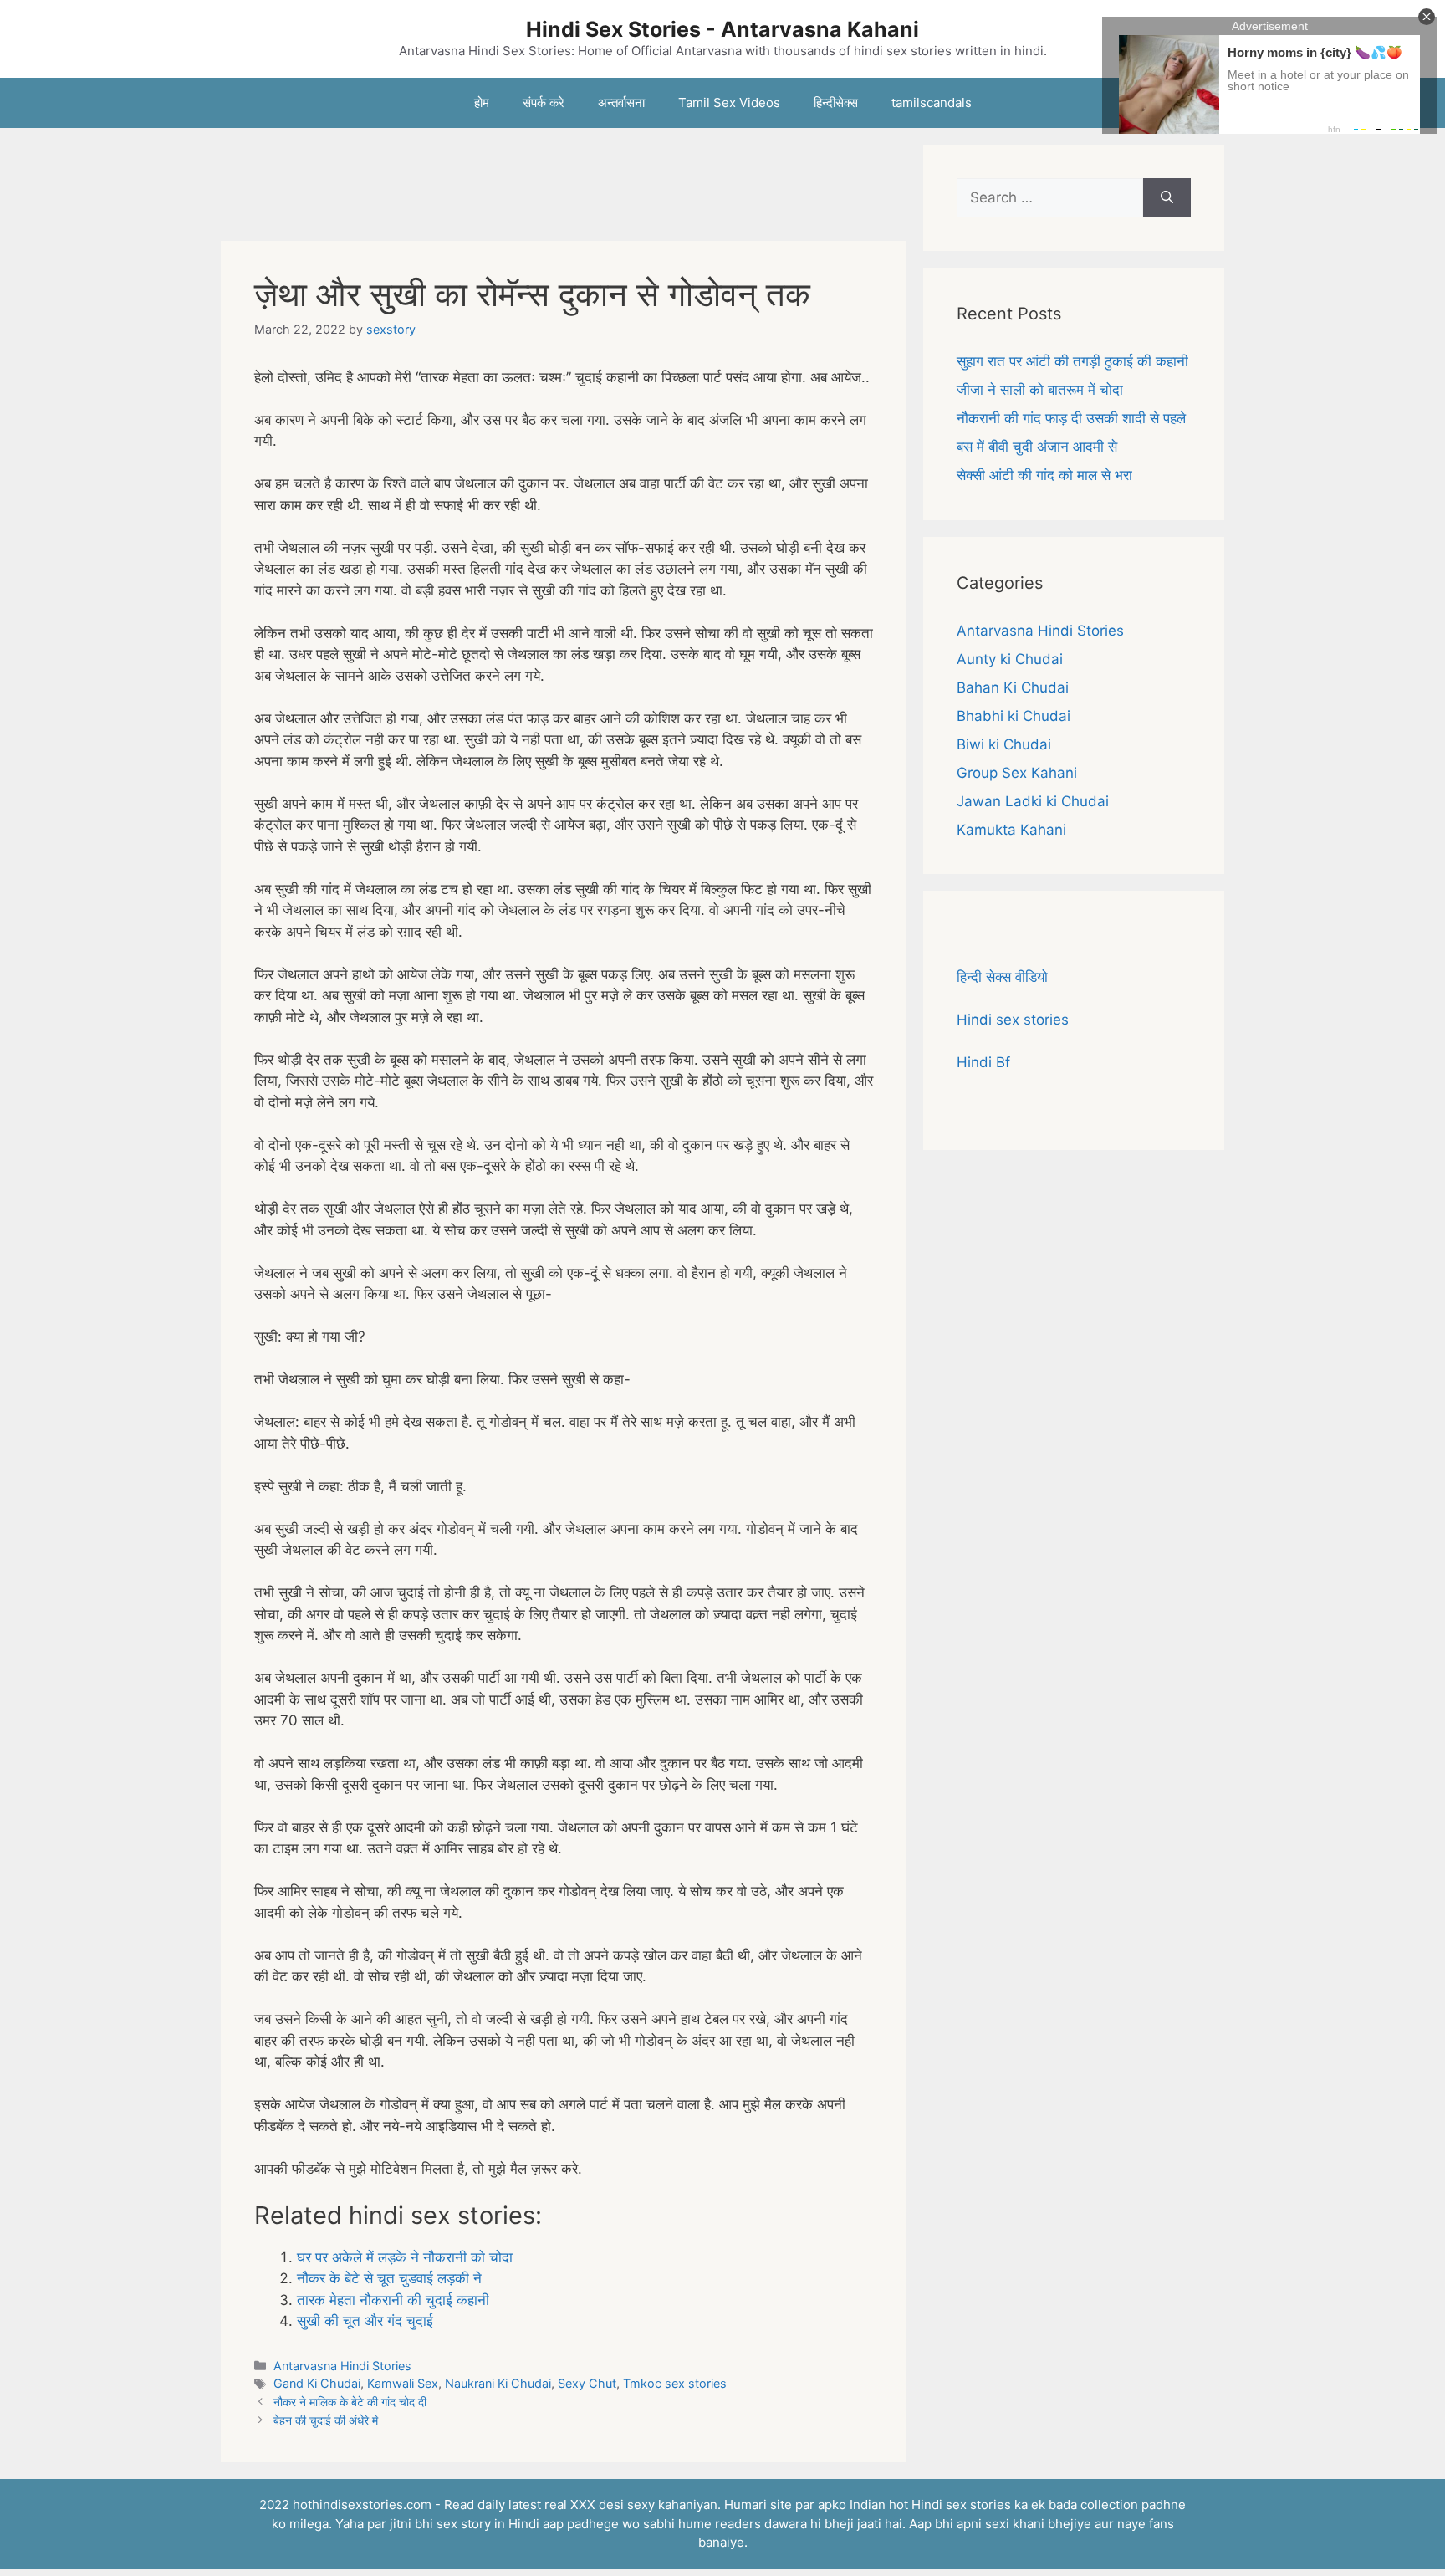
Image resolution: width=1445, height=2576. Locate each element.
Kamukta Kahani (1011, 830)
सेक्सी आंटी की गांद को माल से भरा (1044, 475)
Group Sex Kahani (1017, 773)
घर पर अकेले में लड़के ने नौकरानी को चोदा (405, 2257)
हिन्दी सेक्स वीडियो (1002, 977)
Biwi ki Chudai (1004, 744)
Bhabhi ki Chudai (1014, 716)
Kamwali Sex (403, 2383)
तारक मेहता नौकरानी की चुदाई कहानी (393, 2300)
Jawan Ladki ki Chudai (1033, 801)
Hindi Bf (983, 1062)
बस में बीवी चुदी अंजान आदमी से (1037, 447)
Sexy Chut (587, 2383)
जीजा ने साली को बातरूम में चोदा (1040, 390)
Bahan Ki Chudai (1013, 687)
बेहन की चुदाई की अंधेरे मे (326, 2420)
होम (482, 102)
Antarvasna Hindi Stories (342, 2366)
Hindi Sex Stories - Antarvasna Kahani (722, 29)
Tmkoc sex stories (675, 2383)
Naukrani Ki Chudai (498, 2383)
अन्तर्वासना (621, 102)
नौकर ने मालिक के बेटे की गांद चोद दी (350, 2402)
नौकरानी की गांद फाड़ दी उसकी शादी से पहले (1071, 418)
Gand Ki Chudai (317, 2383)
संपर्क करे (544, 102)
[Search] (1167, 198)
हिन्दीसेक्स (836, 102)
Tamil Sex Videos (729, 102)
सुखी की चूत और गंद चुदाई (365, 2321)
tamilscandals (932, 102)
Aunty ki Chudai (1010, 659)
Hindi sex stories (1013, 1020)
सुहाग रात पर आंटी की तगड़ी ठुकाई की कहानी (1072, 361)
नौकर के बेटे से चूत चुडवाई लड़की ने (389, 2278)
